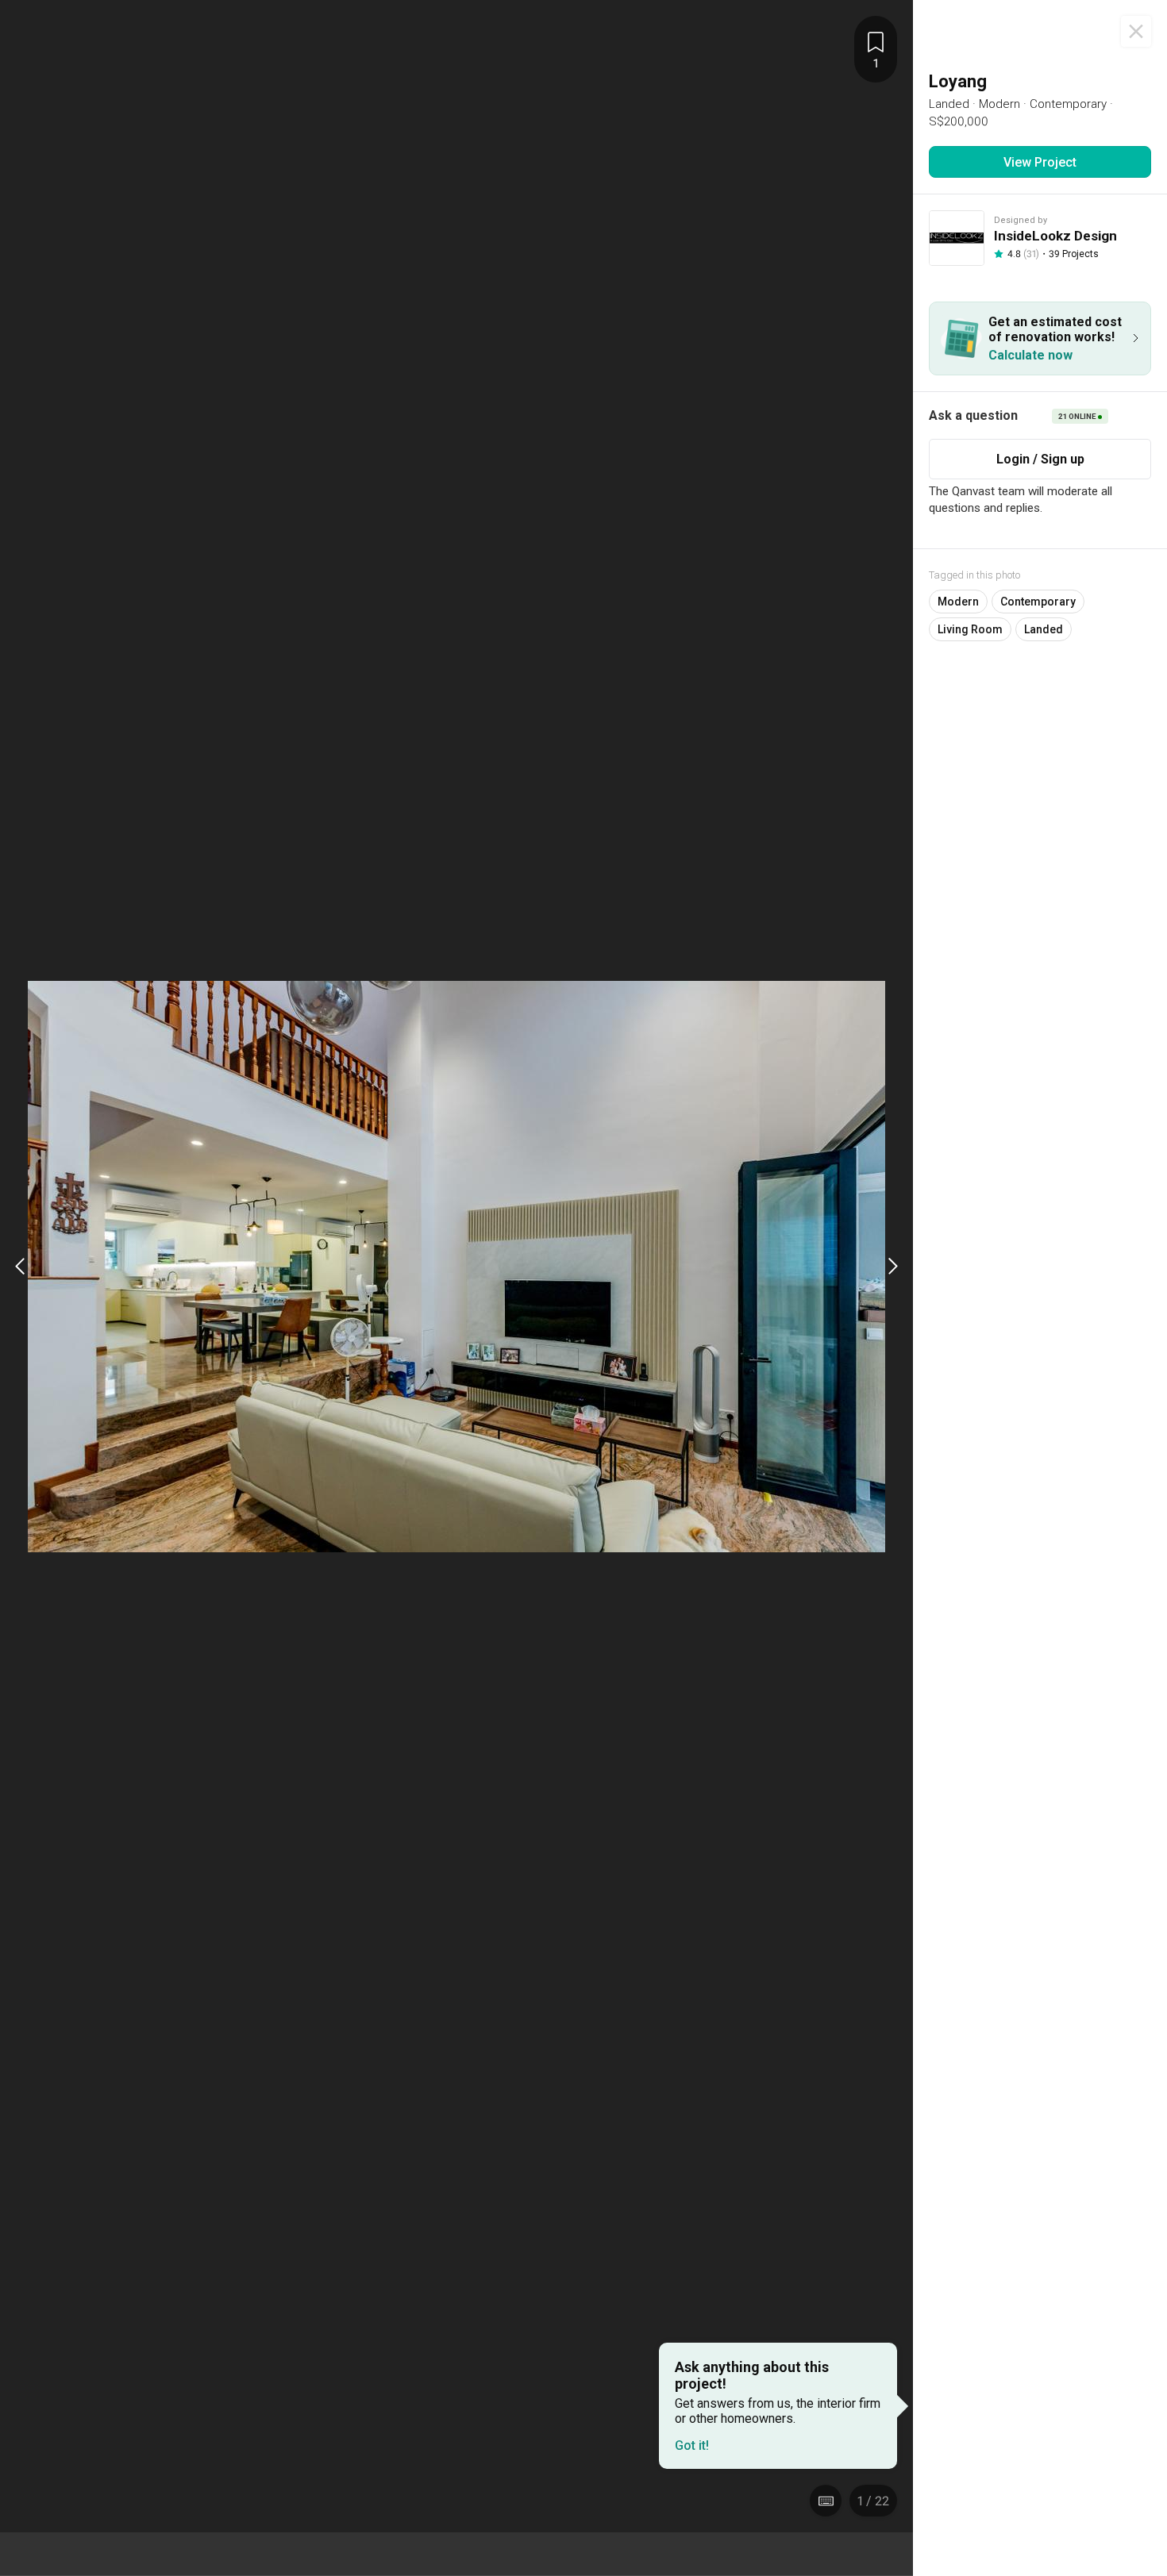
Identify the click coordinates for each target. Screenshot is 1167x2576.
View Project (1040, 162)
